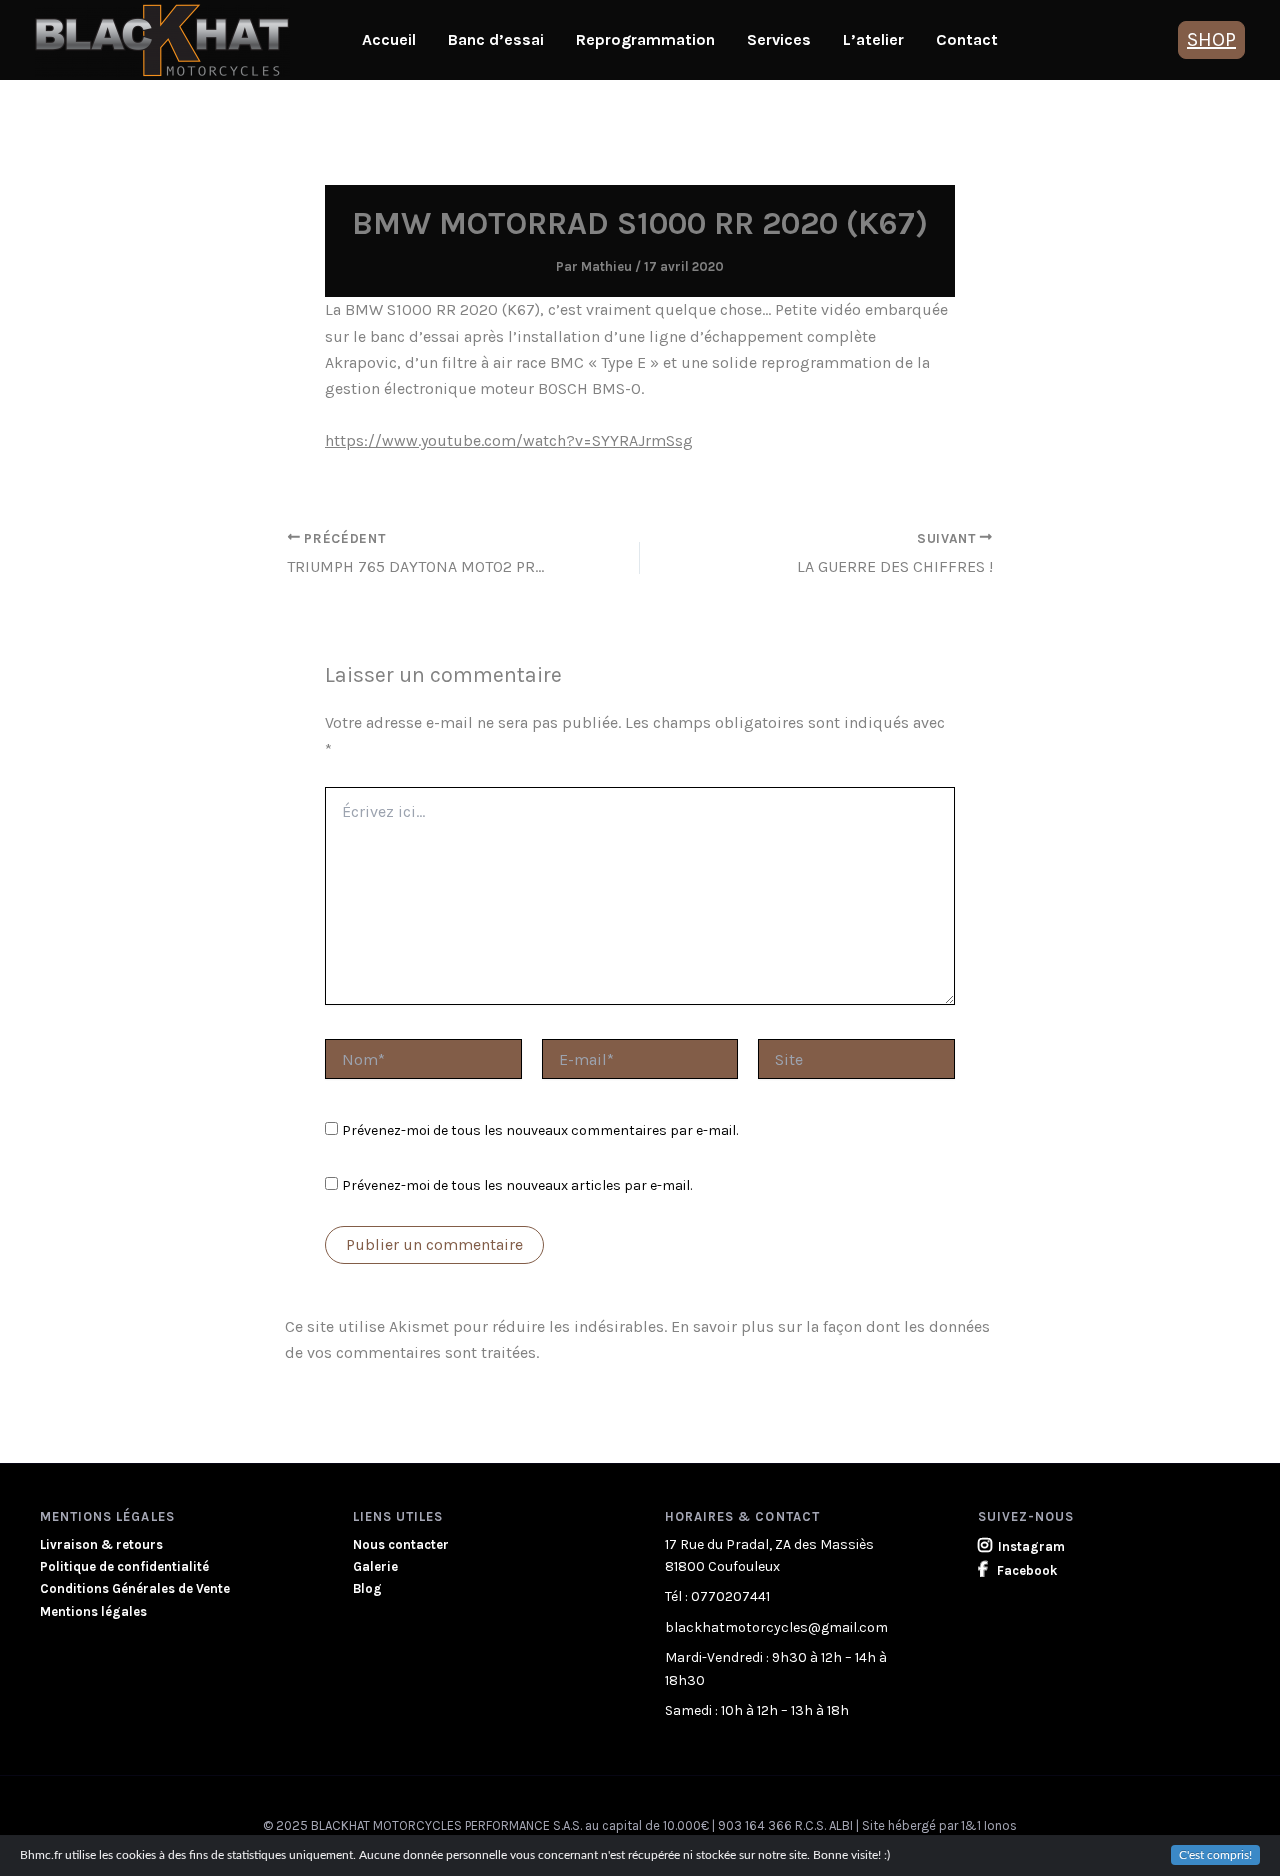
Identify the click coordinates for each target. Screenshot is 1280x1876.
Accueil (389, 39)
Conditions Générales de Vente (135, 1588)
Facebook (1025, 1570)
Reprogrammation (645, 39)
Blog (367, 1588)
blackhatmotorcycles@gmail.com (776, 1627)
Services (779, 39)
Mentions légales (93, 1611)
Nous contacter (401, 1544)
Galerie (375, 1566)
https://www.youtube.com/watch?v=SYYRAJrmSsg (509, 440)
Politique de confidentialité (124, 1566)
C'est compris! (1215, 1855)
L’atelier (873, 39)
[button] (1211, 40)
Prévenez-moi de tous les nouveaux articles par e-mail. (517, 1185)
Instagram (1031, 1546)
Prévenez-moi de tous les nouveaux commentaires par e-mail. (540, 1130)
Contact (967, 39)
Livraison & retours (101, 1544)
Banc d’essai (496, 39)
